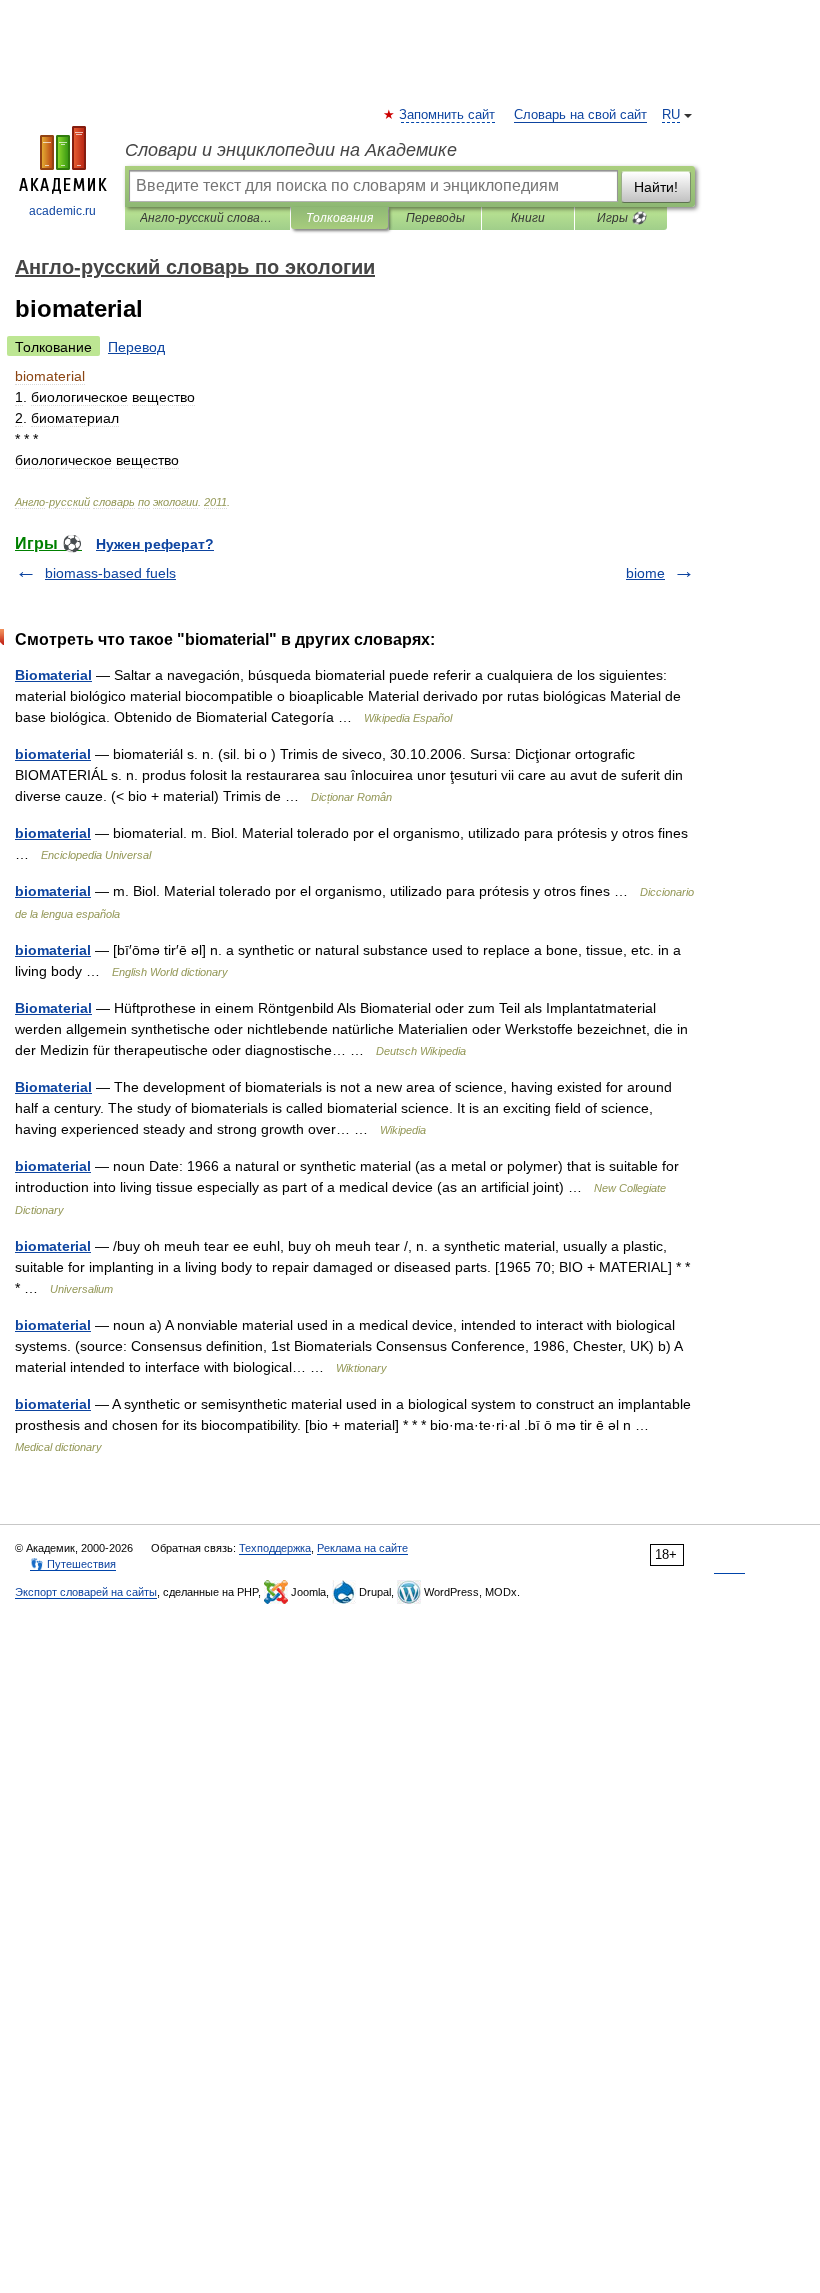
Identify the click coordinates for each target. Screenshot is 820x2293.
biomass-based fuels (110, 573)
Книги (528, 218)
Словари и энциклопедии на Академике (291, 150)
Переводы (435, 218)
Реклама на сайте (362, 1548)
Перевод (136, 347)
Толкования (339, 218)
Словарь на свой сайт (580, 115)
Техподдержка (275, 1548)
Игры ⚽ (621, 218)
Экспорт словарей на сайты (86, 1592)
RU (671, 115)
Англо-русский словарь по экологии (207, 218)
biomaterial (53, 754)
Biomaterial (53, 675)
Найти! (656, 187)
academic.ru (62, 211)
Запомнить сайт (448, 115)
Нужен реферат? (155, 544)
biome (645, 573)
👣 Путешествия (73, 1564)
